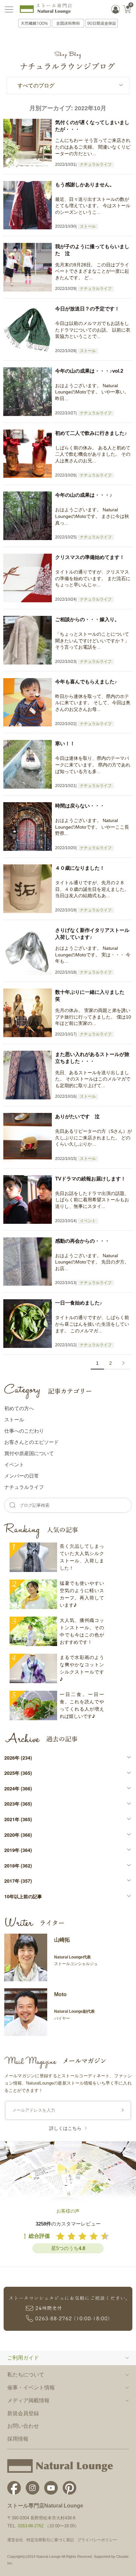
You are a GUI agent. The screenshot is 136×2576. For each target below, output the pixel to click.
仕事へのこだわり (24, 1430)
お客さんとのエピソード (32, 1442)
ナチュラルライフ (96, 164)
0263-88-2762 (31, 2526)
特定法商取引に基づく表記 (50, 2540)
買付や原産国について (29, 1453)
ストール (88, 226)
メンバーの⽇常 (22, 1475)
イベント (88, 1221)
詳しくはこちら (65, 2128)
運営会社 (15, 2540)
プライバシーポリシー (97, 2540)
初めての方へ (19, 1408)
